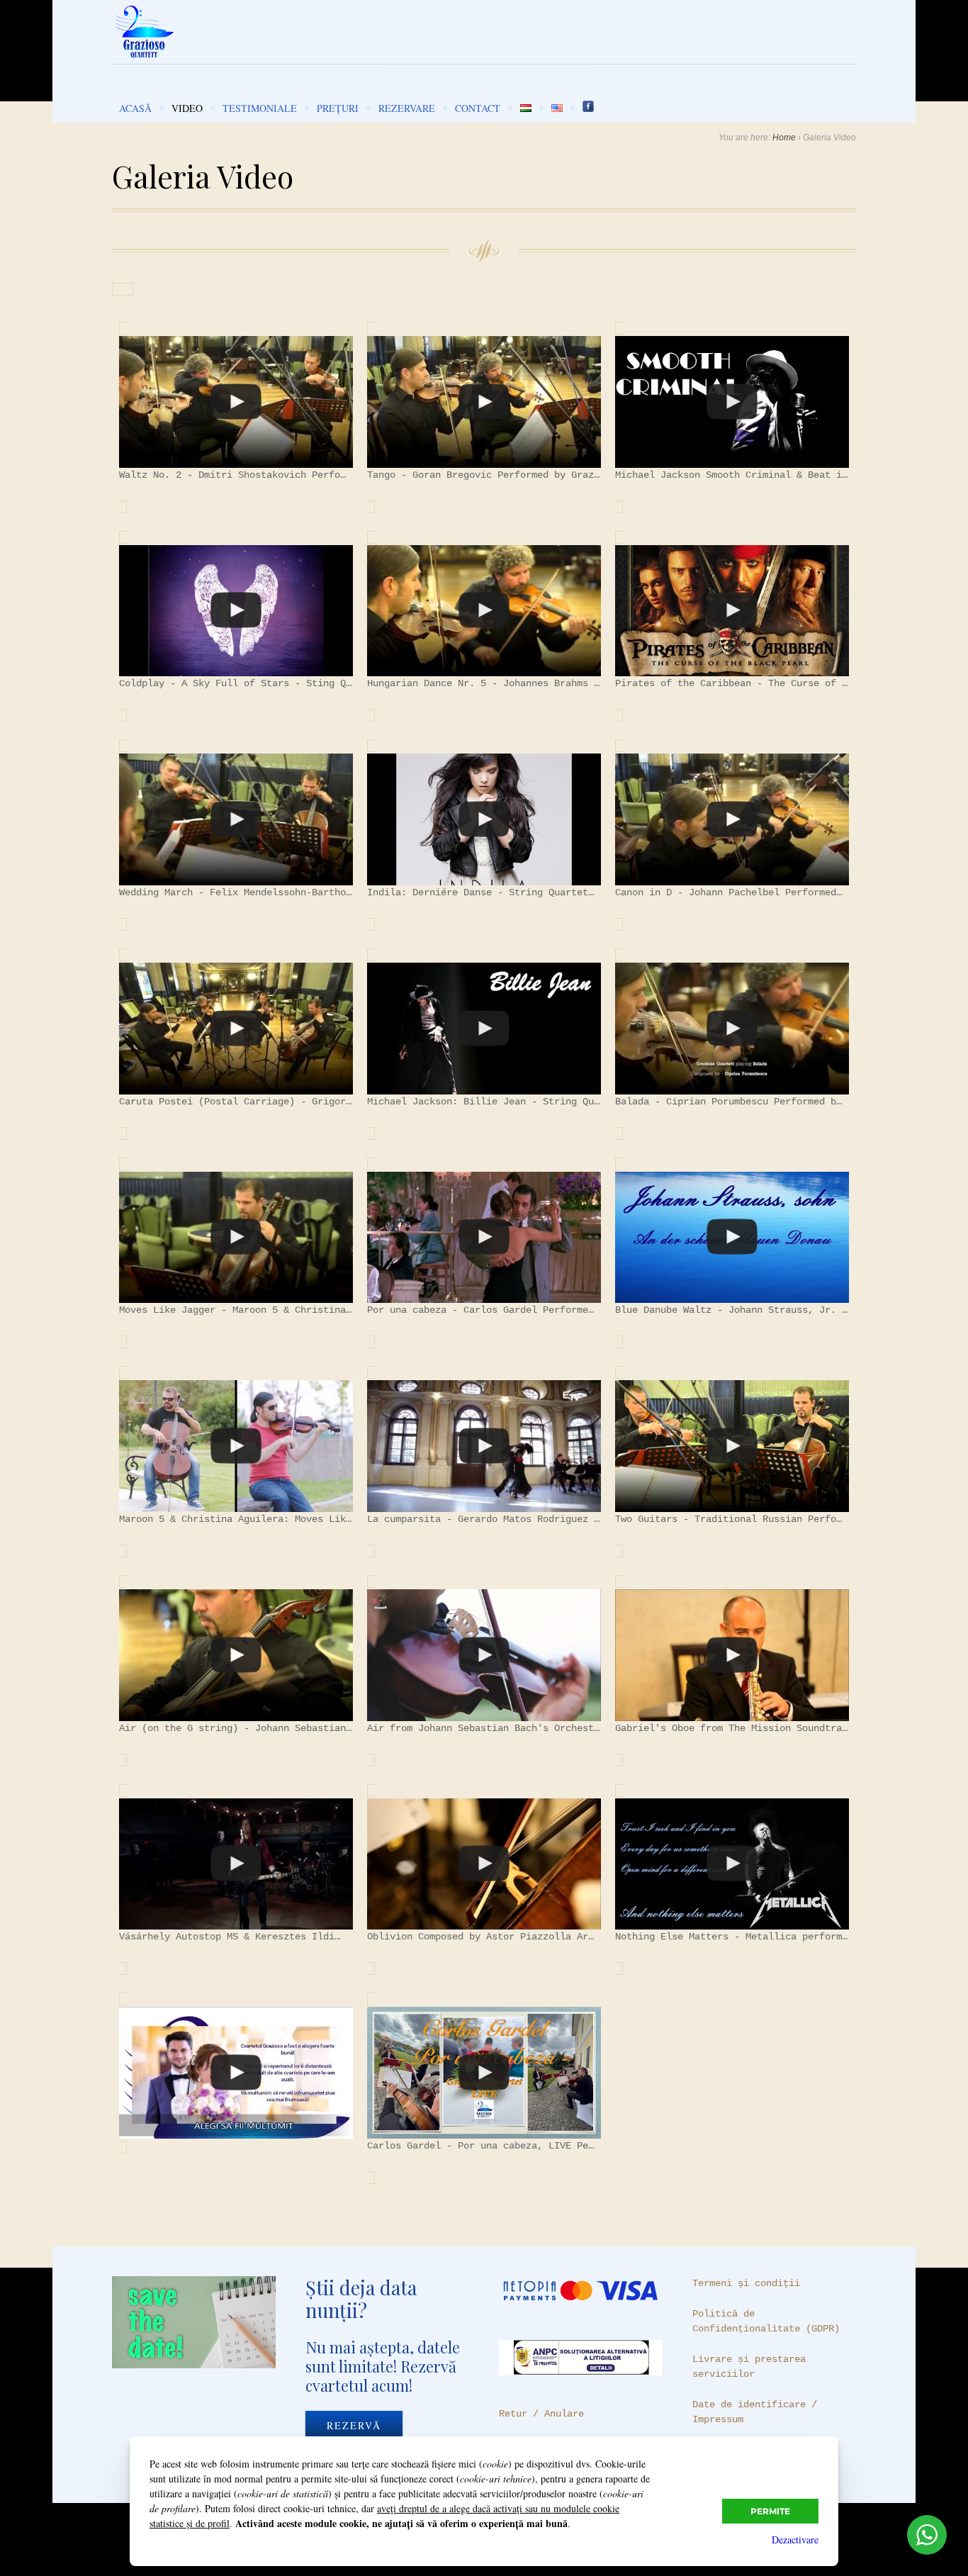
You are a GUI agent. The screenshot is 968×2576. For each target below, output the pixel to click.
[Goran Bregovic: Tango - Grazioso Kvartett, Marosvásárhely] (484, 402)
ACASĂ (135, 108)
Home (784, 138)
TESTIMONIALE (260, 108)
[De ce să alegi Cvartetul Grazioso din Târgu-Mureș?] (236, 2073)
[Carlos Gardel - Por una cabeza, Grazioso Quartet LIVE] (484, 2073)
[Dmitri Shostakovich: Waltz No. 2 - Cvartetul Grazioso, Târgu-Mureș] (236, 402)
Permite (770, 2511)
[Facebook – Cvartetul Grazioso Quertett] (588, 108)
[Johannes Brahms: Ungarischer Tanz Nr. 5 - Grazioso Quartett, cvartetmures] (484, 611)
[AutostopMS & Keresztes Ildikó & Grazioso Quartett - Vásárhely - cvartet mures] (236, 1864)
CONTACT (478, 108)
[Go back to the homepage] (484, 32)
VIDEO (187, 108)
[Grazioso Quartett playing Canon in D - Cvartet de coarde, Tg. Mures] (732, 819)
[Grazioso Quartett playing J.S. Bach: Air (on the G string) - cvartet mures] (236, 1655)
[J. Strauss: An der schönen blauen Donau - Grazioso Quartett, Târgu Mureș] (732, 1238)
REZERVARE (407, 108)
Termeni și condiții (746, 2283)
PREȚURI (338, 108)
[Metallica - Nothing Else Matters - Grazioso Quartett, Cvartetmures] (732, 1864)
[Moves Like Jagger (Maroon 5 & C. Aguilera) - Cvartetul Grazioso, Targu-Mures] (236, 1238)
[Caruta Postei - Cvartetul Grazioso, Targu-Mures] (236, 1029)
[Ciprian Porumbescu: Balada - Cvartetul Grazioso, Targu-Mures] (732, 1029)
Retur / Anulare (541, 2414)
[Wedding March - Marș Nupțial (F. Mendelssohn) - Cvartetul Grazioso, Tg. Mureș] (236, 819)
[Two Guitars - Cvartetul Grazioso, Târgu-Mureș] (732, 1446)
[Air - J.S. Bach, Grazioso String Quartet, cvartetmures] (484, 1655)
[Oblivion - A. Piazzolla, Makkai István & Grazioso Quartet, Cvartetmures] (484, 1864)
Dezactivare (795, 2539)
